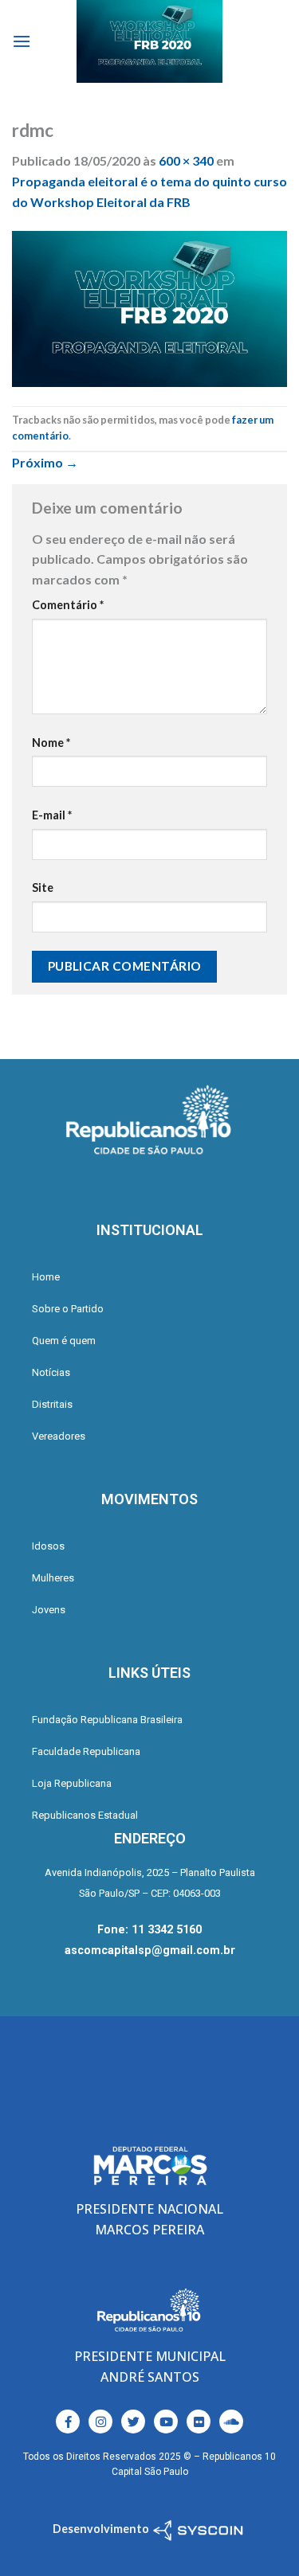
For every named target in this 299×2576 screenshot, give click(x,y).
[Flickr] (199, 2422)
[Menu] (22, 41)
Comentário (68, 605)
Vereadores (59, 1436)
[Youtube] (166, 2422)
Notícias (51, 1372)
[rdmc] (149, 307)
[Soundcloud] (231, 2422)
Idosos (48, 1546)
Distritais (52, 1404)
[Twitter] (133, 2422)
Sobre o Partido (68, 1309)
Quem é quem (64, 1341)
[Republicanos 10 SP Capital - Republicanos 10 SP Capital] (150, 41)
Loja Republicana (72, 1783)
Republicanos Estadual (85, 1815)
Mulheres (53, 1578)
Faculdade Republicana (86, 1751)
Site (43, 887)
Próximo (45, 462)
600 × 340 (186, 160)
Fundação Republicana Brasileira (107, 1720)
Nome (51, 743)
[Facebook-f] (68, 2422)
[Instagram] (100, 2422)
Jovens (49, 1610)
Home (46, 1277)
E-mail (52, 815)
